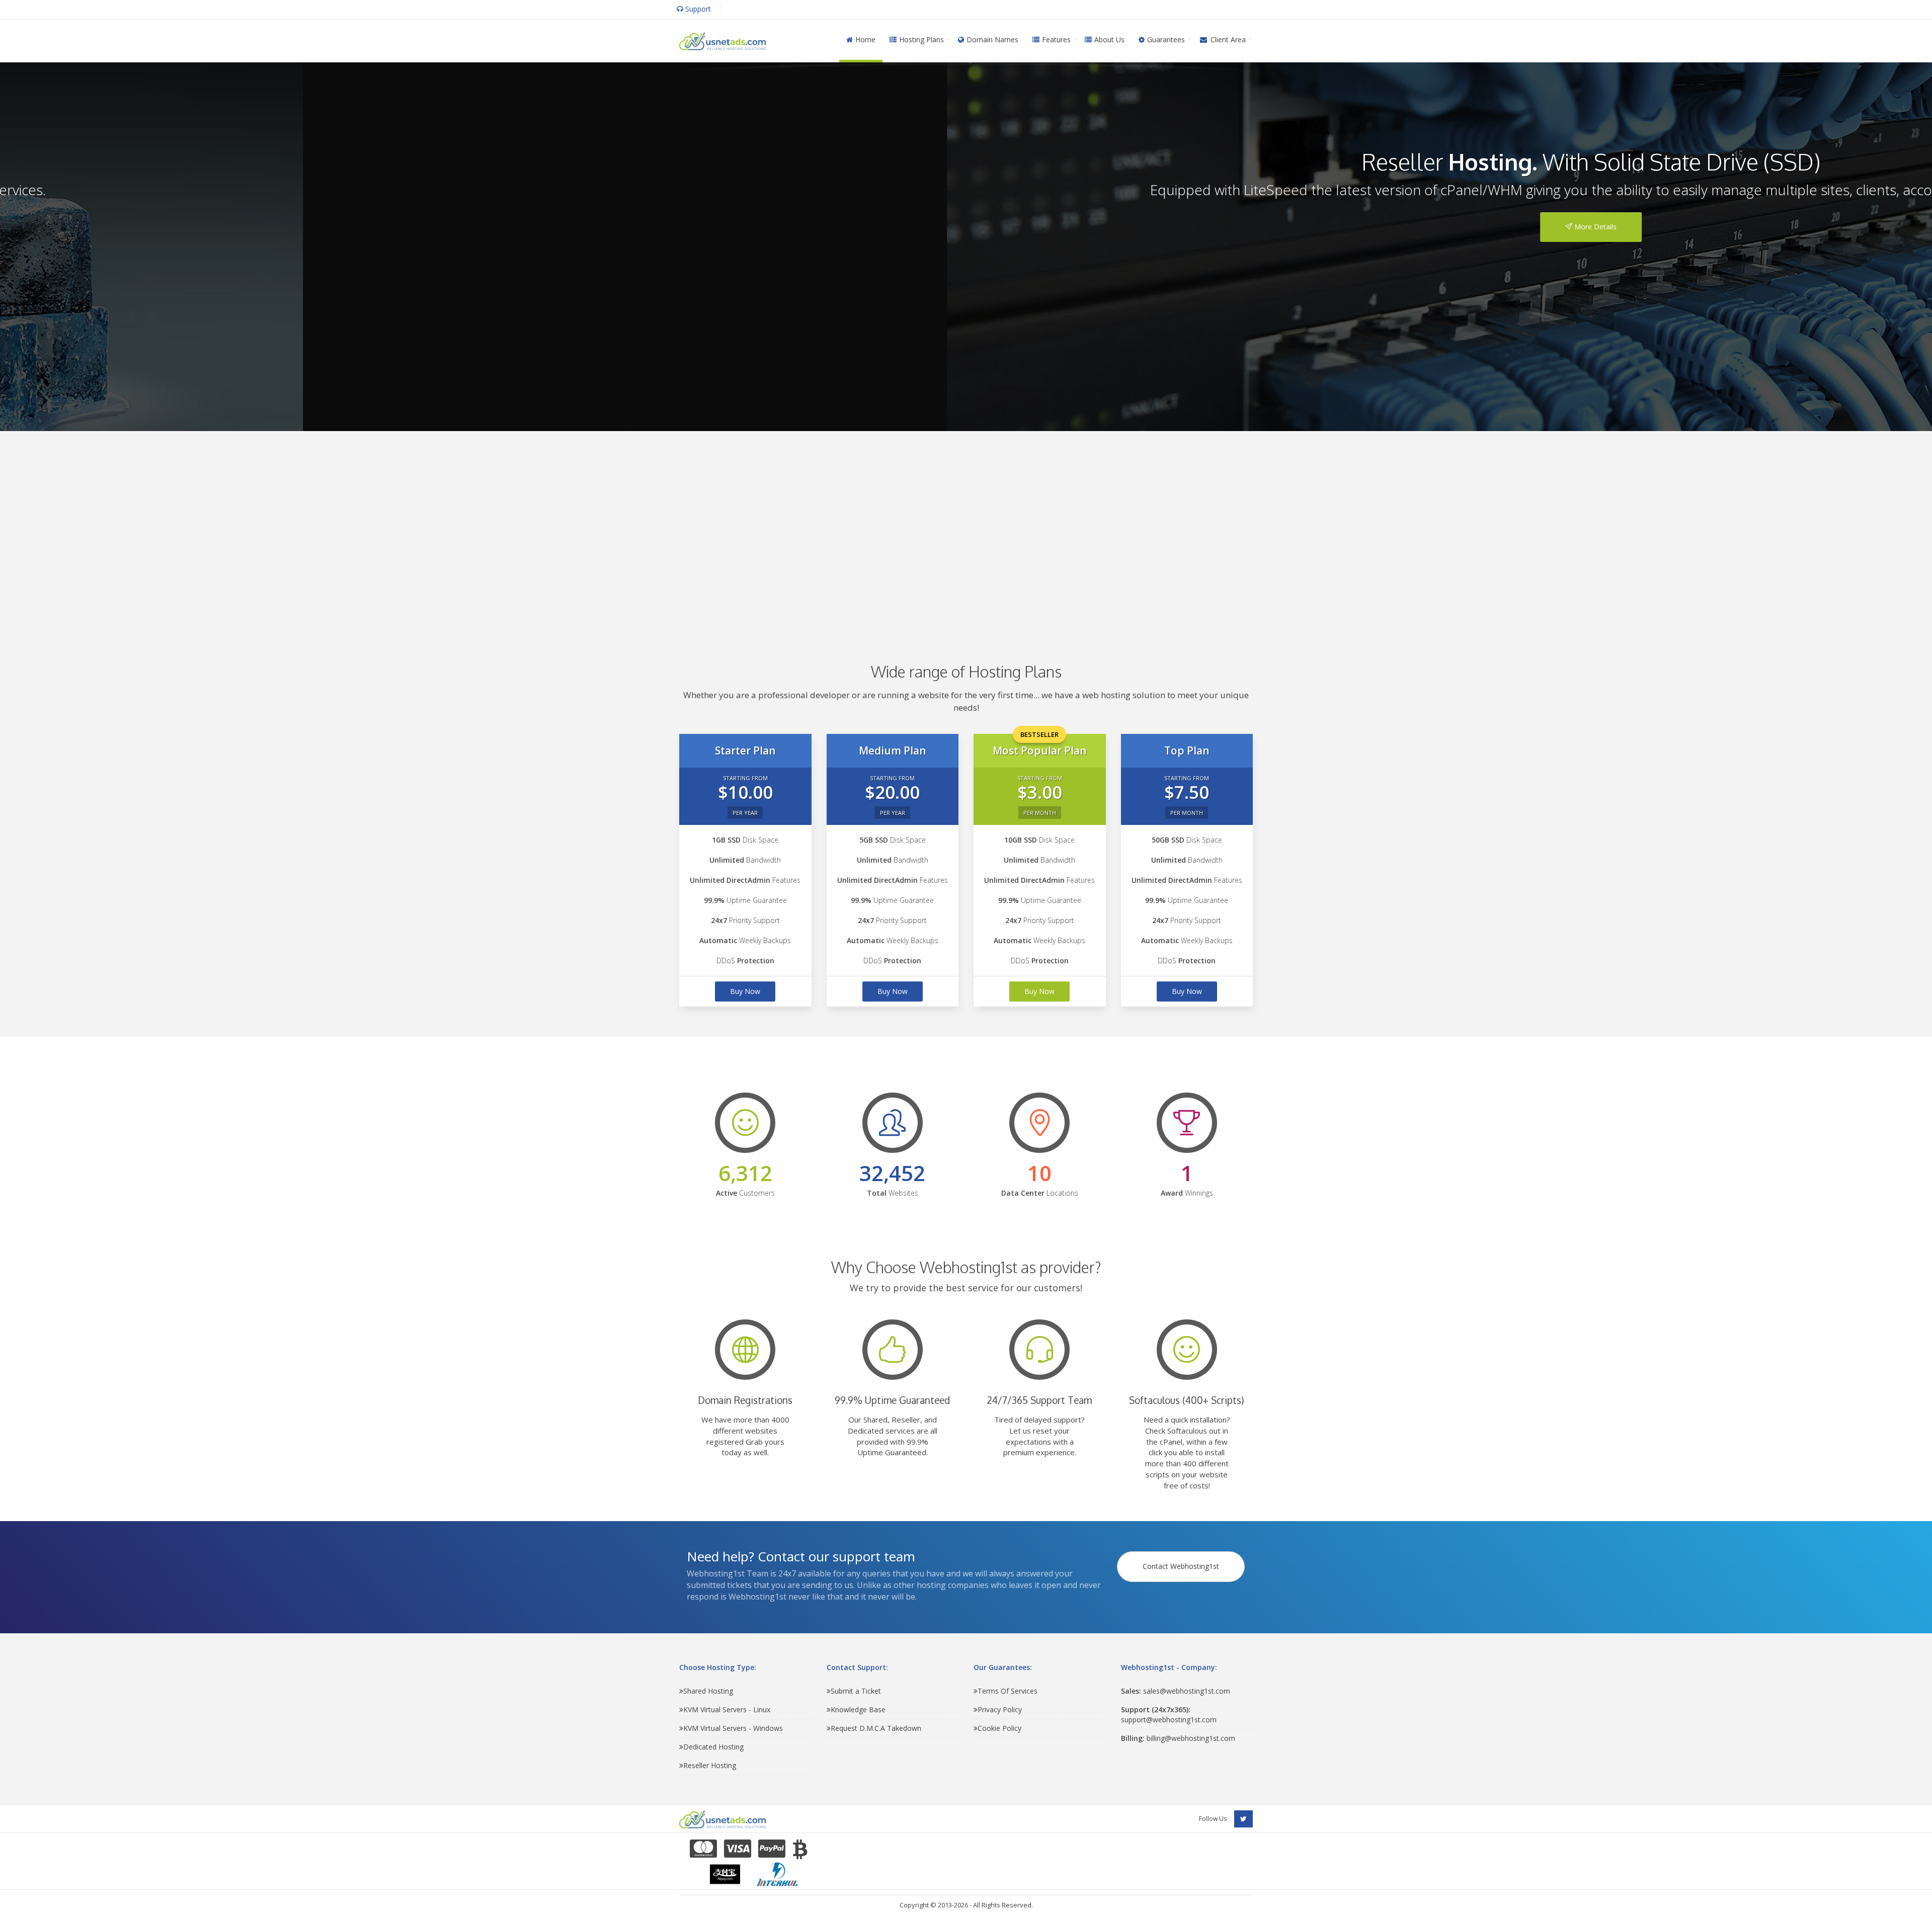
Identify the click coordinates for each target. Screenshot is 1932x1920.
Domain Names (992, 39)
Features (1056, 39)
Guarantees (1166, 39)
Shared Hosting (708, 1691)
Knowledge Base (858, 1709)
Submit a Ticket (856, 1691)
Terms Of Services (1008, 1691)
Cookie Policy (999, 1728)
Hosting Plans (921, 39)
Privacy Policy (1000, 1709)
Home (865, 39)
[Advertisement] (966, 532)
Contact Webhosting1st (1181, 1566)
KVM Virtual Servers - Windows (733, 1728)
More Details (970, 227)
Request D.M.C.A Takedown (876, 1728)
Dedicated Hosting (713, 1747)
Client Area (1228, 39)
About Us (1109, 39)
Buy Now (745, 991)
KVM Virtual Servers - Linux (727, 1709)
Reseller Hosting (710, 1765)
